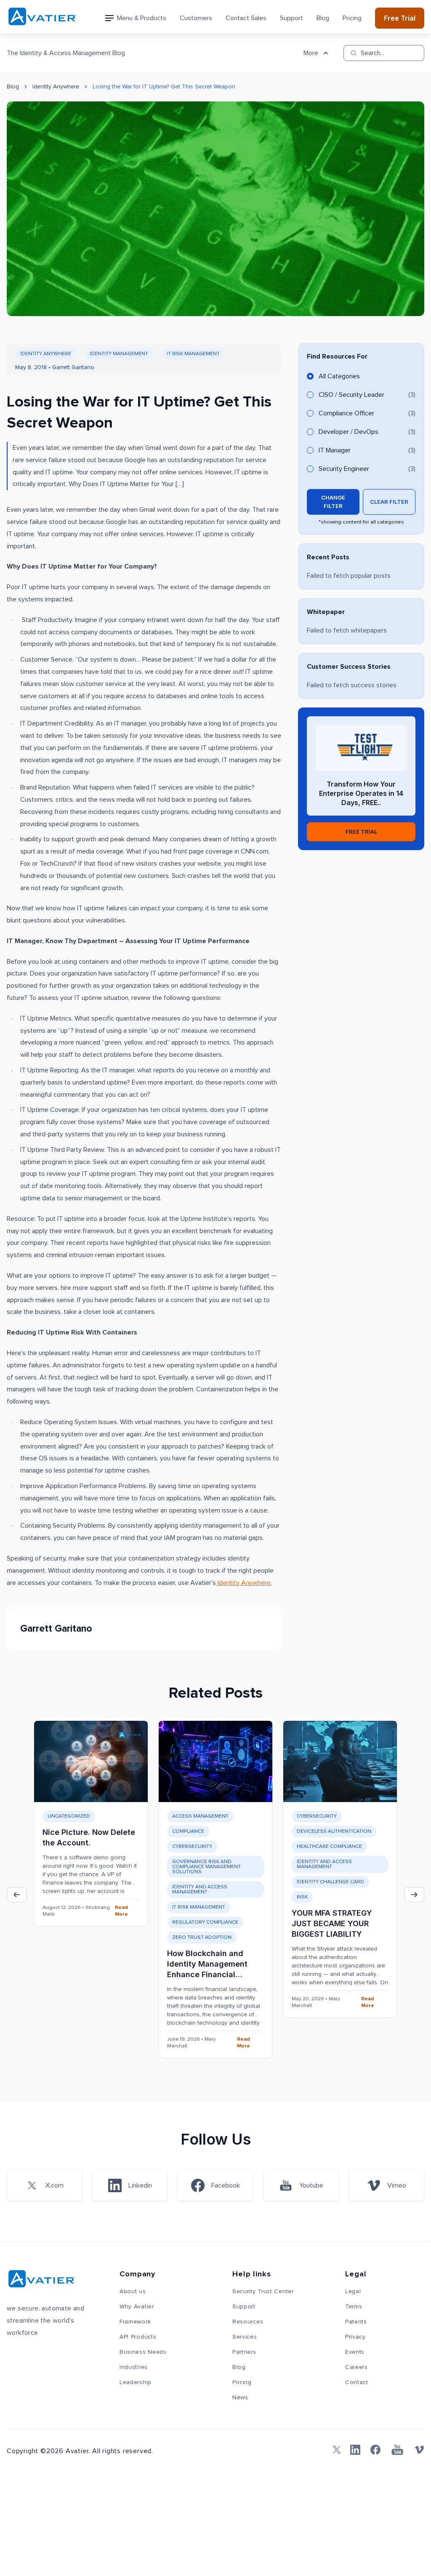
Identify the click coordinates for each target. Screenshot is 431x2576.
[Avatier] (42, 17)
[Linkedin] (355, 2450)
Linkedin (140, 2185)
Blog (323, 18)
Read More (121, 1911)
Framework (135, 2322)
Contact (357, 2382)
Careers (357, 2367)
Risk (302, 1897)
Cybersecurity (192, 1847)
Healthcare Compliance (329, 1847)
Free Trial (400, 18)
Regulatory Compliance (205, 1922)
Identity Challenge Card (330, 1882)
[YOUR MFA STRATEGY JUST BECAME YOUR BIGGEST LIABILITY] (340, 1761)
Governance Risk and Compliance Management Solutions (206, 1867)
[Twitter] (335, 2450)
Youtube (311, 2185)
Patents (356, 2322)
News (240, 2398)
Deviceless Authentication (334, 1832)
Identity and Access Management (200, 1890)
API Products (138, 2337)
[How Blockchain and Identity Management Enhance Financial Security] (215, 1761)
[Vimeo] (419, 2450)
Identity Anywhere (56, 87)
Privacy (355, 2337)
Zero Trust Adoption (202, 1938)
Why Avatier (137, 2307)
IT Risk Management (193, 354)
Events (355, 2352)
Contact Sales (246, 18)
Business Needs (143, 2352)
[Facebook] (375, 2450)
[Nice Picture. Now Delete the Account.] (91, 1761)
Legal (353, 2292)
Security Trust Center (263, 2292)
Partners (244, 2352)
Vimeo (397, 2185)
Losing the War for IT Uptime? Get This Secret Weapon (164, 87)
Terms (354, 2307)
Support (291, 18)
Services (245, 2337)
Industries (134, 2367)
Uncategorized (69, 1816)
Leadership (136, 2382)
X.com (55, 2185)
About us (133, 2292)
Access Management (200, 1816)
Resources (248, 2322)
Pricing (352, 18)
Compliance (188, 1832)
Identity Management (119, 354)
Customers (196, 18)
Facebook (226, 2185)
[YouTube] (397, 2450)
